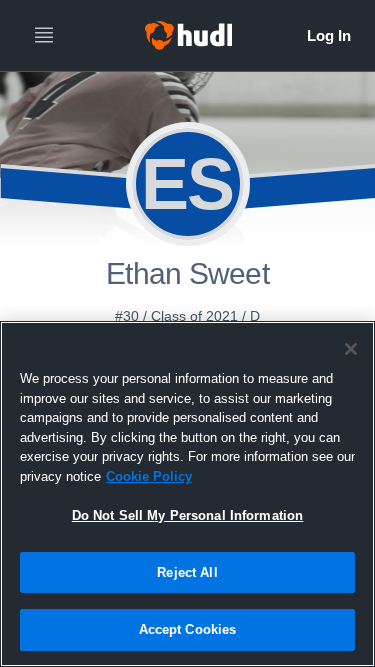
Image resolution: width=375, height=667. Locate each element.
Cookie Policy (149, 476)
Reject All (187, 572)
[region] (187, 494)
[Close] (351, 349)
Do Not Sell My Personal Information (188, 515)
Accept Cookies (188, 629)
